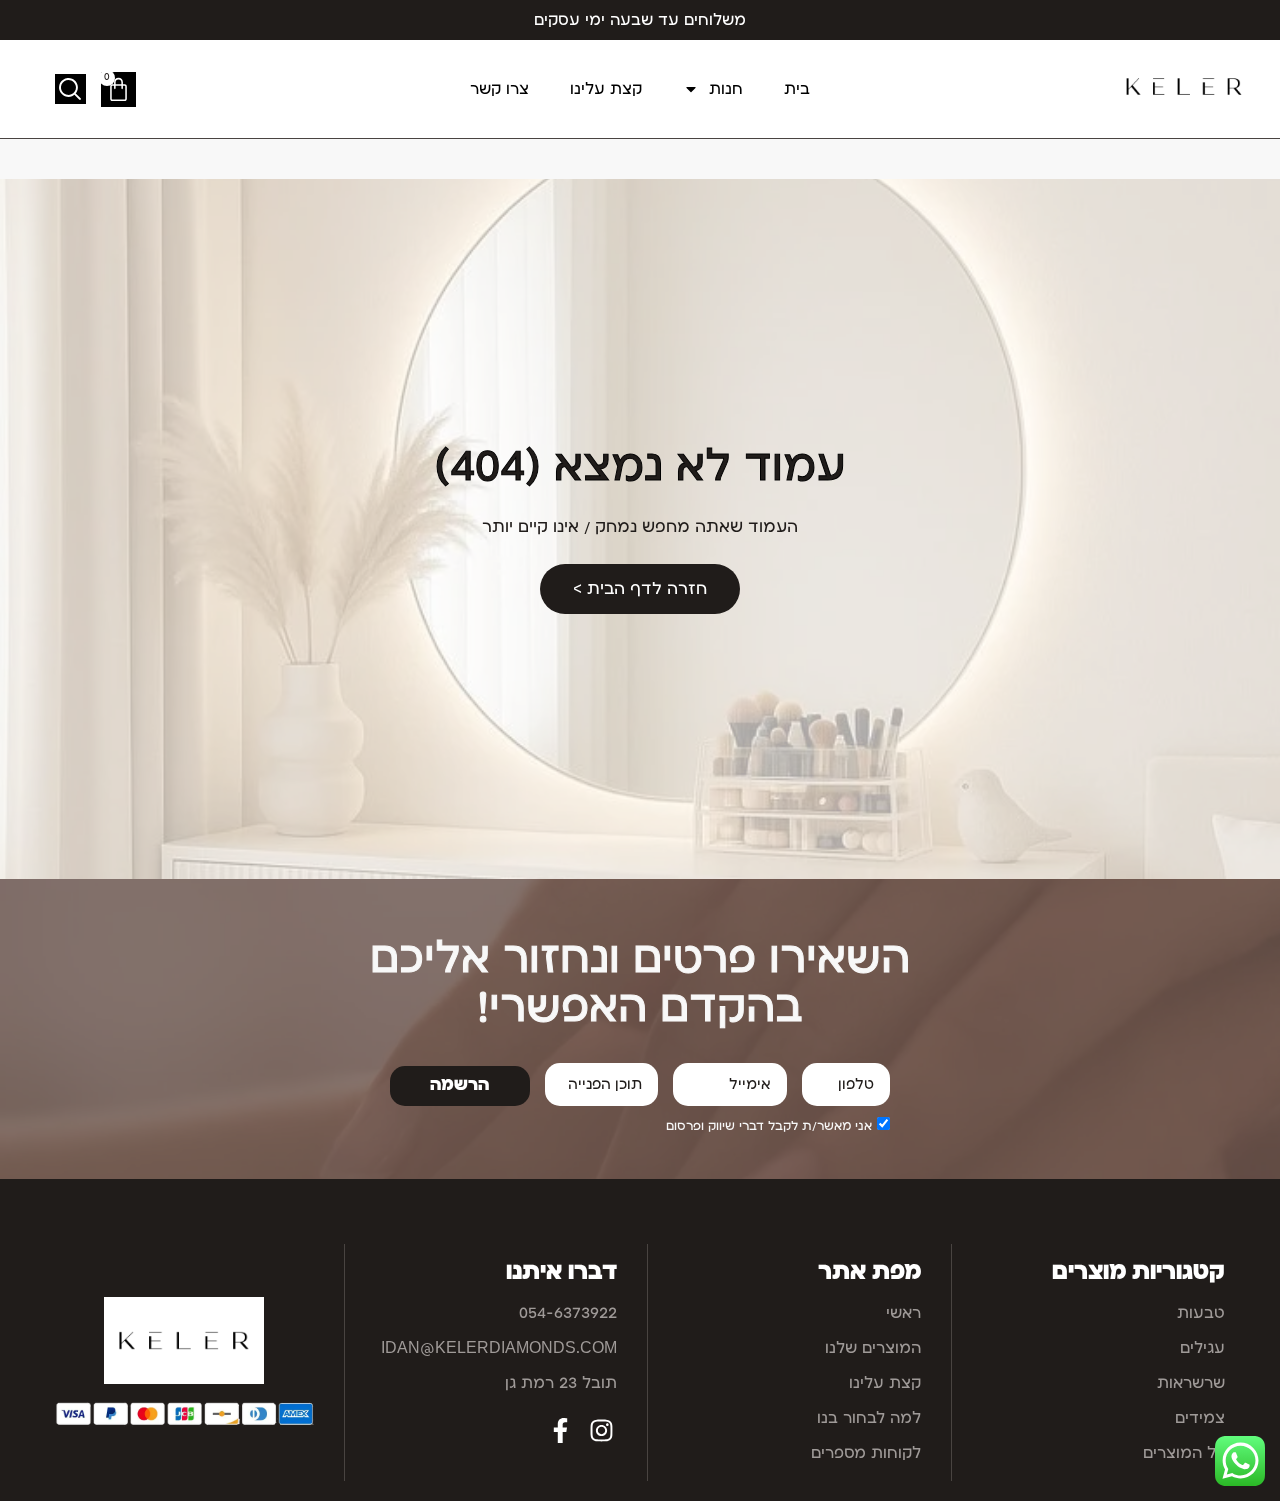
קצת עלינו (606, 89)
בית (797, 89)
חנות (726, 89)
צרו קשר (499, 89)
